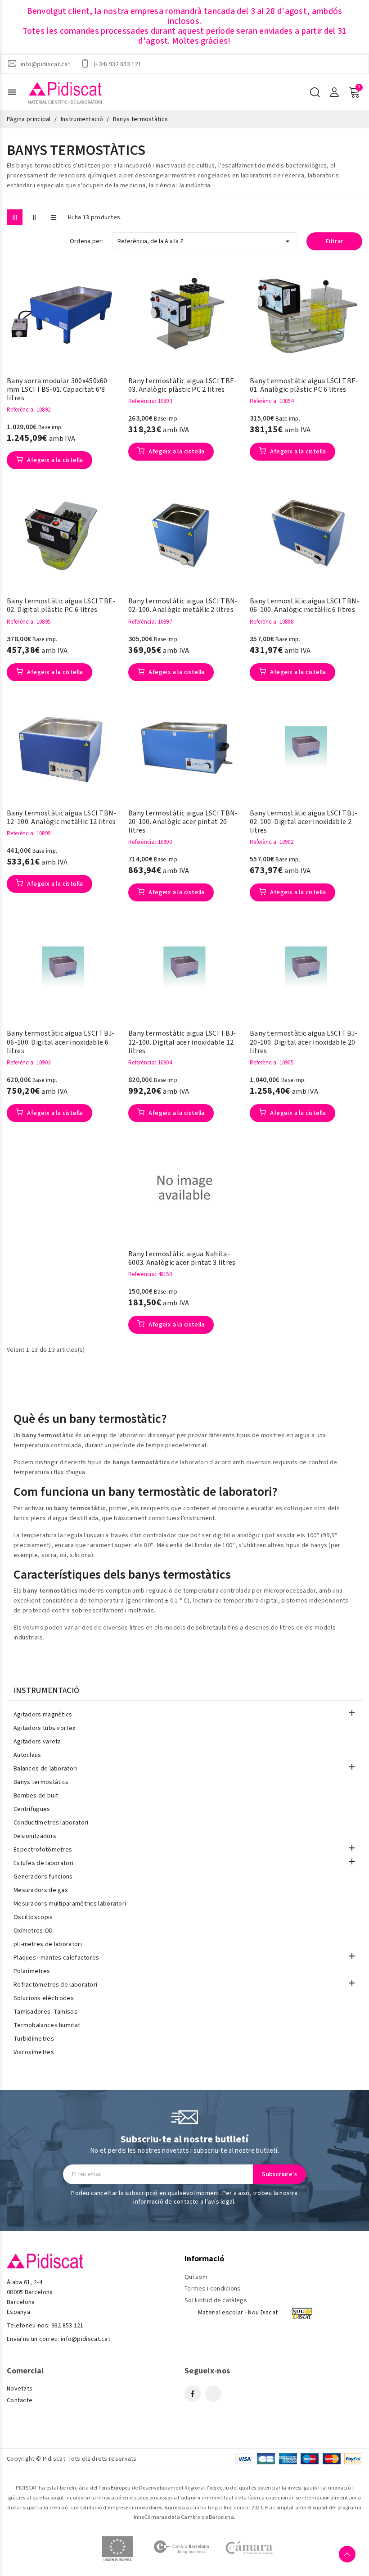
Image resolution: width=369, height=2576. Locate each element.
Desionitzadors (35, 1836)
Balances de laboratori (45, 1769)
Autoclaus (27, 1755)
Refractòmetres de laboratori (55, 1985)
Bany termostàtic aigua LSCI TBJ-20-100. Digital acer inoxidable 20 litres (304, 1042)
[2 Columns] (34, 217)
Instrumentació (46, 1691)
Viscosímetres (34, 2052)
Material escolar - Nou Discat (238, 2313)
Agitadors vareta (37, 1742)
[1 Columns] (53, 217)
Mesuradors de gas (41, 1890)
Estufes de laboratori (43, 1863)
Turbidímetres (34, 2039)
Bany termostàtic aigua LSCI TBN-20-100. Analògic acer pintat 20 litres (183, 822)
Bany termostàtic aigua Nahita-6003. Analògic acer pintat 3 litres (182, 1259)
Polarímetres (32, 1971)
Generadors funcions (43, 1877)
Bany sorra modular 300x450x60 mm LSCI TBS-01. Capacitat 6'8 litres (57, 390)
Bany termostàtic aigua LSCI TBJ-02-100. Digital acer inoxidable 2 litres (304, 822)
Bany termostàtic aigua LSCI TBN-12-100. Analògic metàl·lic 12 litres (62, 818)
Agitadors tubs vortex (44, 1728)
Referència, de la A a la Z (205, 241)
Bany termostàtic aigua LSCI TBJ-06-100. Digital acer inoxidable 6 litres (61, 1042)
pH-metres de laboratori (48, 1944)
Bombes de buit (36, 1796)
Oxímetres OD (33, 1931)
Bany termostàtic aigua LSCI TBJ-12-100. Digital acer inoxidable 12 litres (182, 1042)
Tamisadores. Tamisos (45, 2012)
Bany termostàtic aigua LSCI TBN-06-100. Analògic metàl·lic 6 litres (305, 606)
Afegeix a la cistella (54, 460)
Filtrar (335, 241)
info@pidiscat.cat (45, 64)
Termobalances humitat (47, 2025)
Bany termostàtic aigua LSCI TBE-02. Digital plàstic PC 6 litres (61, 606)
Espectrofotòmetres (43, 1850)
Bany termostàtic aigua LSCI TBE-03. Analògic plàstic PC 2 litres (183, 385)
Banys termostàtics (41, 1782)
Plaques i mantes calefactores (56, 1958)
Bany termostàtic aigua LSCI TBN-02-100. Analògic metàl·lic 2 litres (183, 606)
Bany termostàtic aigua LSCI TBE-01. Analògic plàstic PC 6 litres (304, 385)
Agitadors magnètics (43, 1715)
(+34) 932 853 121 (117, 64)
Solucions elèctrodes (44, 1998)
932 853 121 (67, 2326)
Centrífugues (32, 1809)
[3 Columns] (15, 217)
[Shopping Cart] (354, 92)
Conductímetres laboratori (51, 1823)
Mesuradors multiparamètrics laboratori (70, 1904)
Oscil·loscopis (33, 1917)
